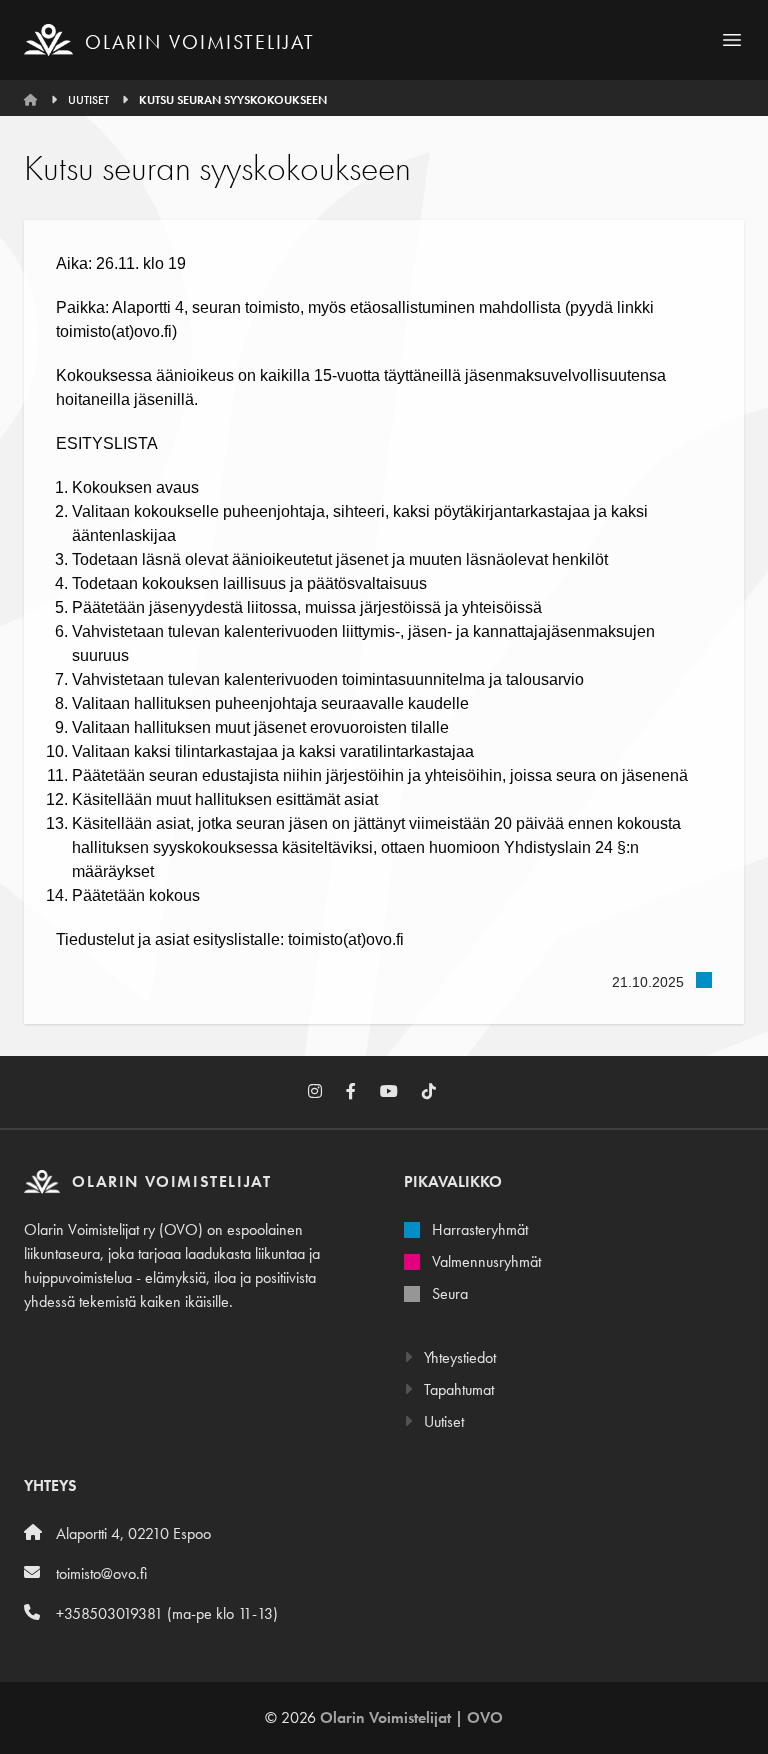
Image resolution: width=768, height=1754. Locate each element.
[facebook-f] (363, 1092)
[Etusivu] (32, 100)
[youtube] (401, 1092)
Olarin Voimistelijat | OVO (411, 1717)
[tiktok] (441, 1092)
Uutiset (88, 100)
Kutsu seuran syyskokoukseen (233, 100)
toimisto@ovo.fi (101, 1573)
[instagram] (327, 1092)
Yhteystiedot (458, 1357)
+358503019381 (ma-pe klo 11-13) (167, 1613)
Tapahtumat (457, 1389)
